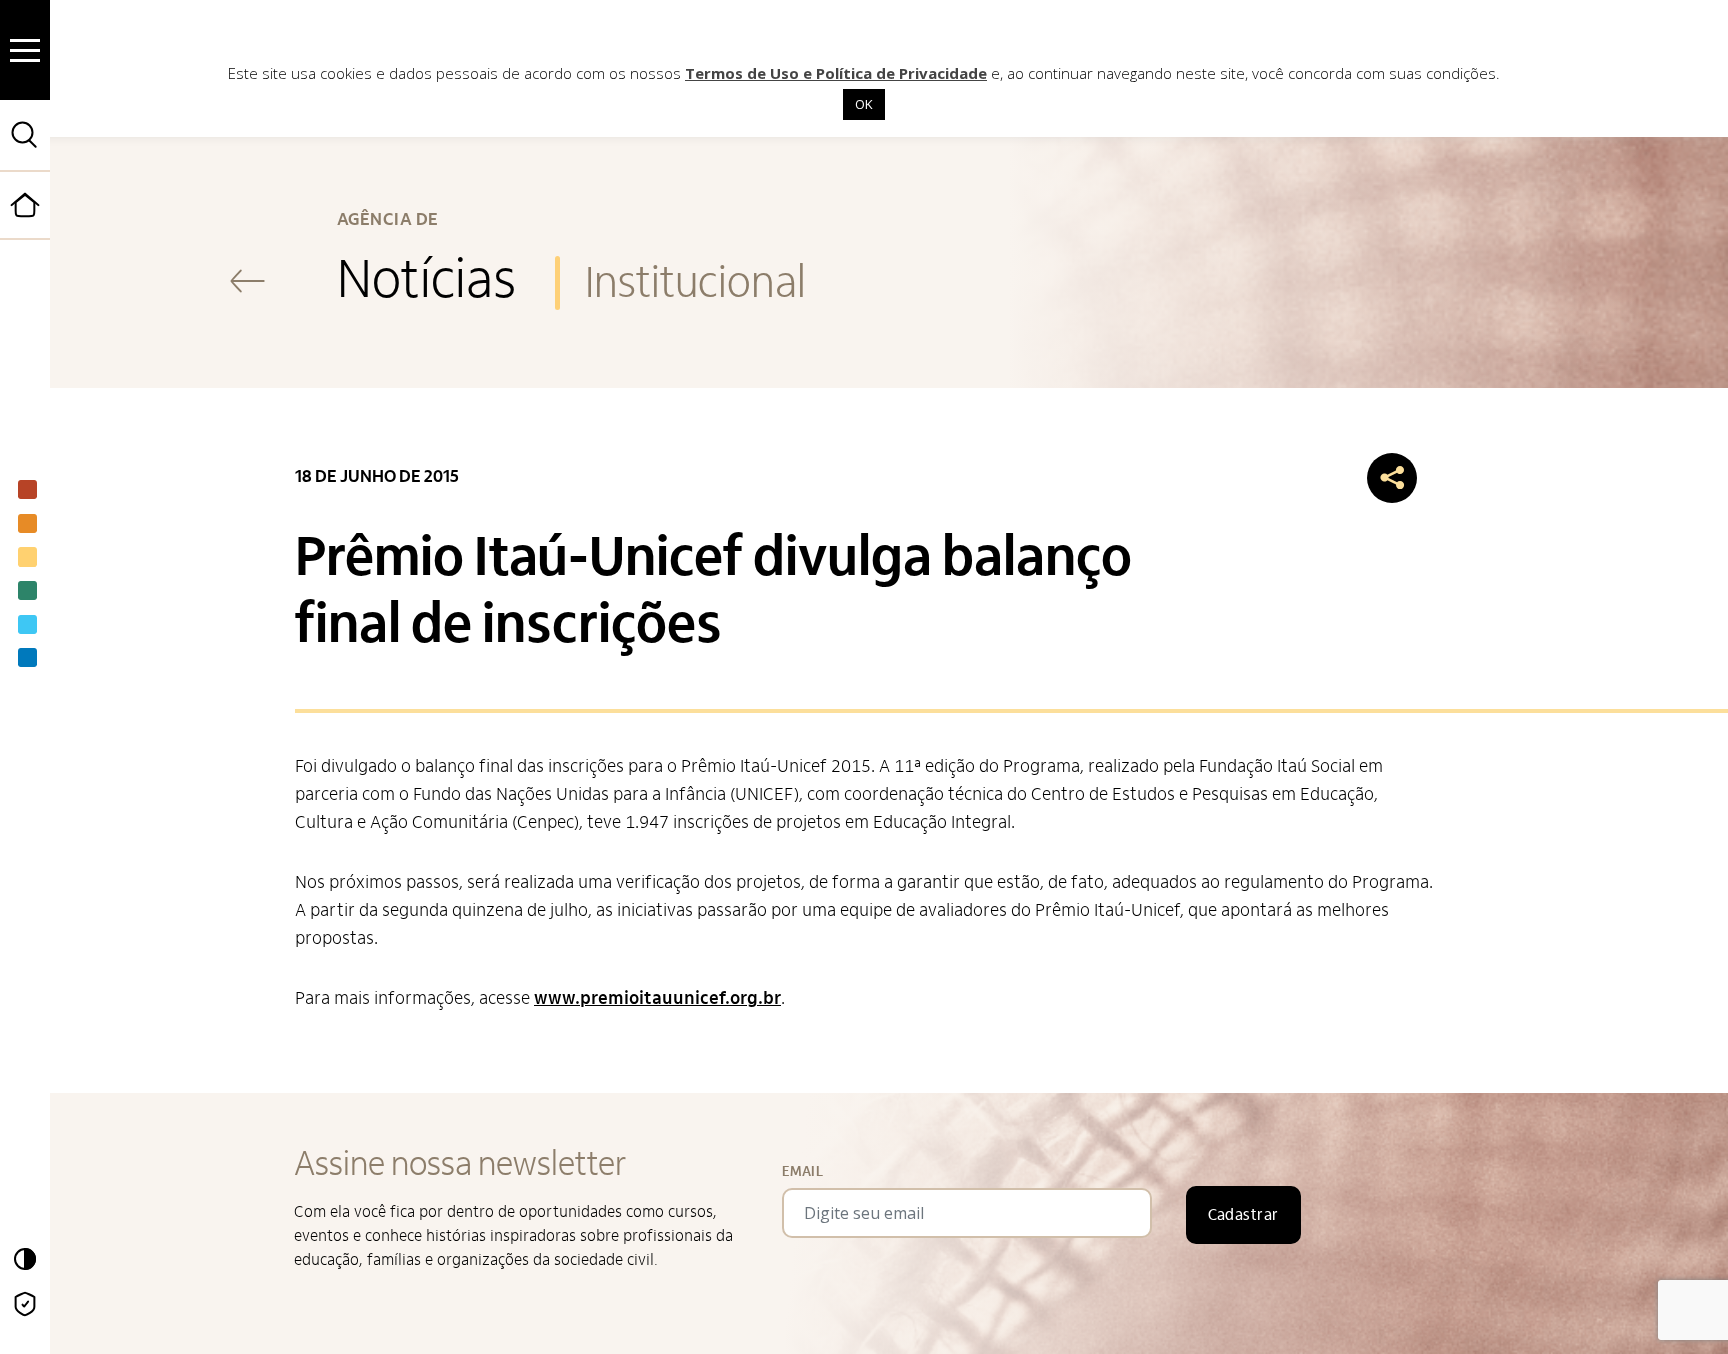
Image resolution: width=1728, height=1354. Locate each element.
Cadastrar (1243, 1215)
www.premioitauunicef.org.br (657, 998)
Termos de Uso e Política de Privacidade (836, 73)
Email (802, 1171)
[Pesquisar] (25, 135)
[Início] (49, 235)
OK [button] (864, 104)
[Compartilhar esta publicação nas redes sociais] (1392, 478)
